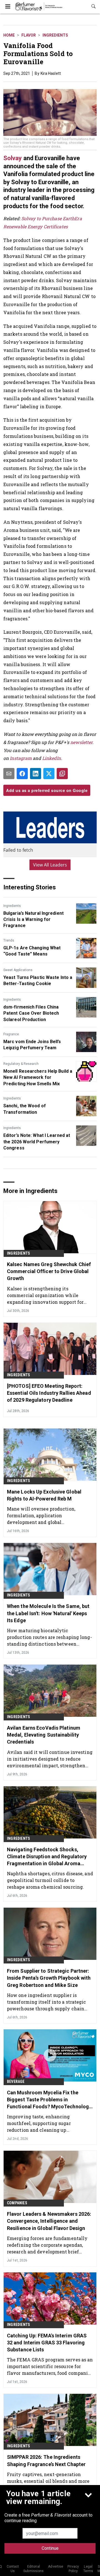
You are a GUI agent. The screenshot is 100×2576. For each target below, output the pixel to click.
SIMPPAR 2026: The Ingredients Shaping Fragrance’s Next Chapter (46, 2460)
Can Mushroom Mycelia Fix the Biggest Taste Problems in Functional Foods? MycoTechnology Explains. (49, 2100)
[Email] (9, 774)
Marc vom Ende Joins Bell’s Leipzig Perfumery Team (32, 1045)
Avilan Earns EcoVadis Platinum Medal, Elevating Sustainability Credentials (44, 1735)
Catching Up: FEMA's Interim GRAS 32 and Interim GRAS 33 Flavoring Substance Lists (47, 2343)
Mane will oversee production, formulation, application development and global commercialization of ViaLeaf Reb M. (49, 1515)
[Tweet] (49, 774)
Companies (17, 2203)
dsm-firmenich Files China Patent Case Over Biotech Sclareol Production (31, 1013)
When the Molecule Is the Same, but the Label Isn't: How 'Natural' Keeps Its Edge (48, 1613)
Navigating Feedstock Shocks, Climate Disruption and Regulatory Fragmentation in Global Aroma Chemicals (47, 1857)
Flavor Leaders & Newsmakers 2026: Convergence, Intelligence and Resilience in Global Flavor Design (49, 2221)
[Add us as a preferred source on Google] (62, 774)
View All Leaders (50, 865)
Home (9, 35)
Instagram (21, 758)
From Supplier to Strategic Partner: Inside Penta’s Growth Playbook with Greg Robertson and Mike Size (49, 1978)
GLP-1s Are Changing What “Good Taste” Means (32, 951)
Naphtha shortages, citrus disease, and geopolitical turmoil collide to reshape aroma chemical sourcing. (50, 1880)
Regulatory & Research (21, 1064)
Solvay (13, 158)
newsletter (81, 742)
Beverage (16, 2082)
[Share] (22, 774)
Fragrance (11, 1034)
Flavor (29, 35)
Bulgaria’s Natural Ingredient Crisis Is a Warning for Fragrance (33, 920)
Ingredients (55, 35)
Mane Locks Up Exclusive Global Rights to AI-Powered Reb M (44, 1495)
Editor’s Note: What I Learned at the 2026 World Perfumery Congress (37, 1142)
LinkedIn (52, 758)
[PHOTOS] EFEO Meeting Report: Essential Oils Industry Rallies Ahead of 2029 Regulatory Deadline (49, 1393)
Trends (9, 940)
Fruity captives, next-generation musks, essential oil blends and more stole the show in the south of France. (49, 2481)
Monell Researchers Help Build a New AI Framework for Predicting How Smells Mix (38, 1077)
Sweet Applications (18, 970)
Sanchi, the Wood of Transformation (25, 1109)
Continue (50, 2548)
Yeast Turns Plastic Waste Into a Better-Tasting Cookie (38, 980)
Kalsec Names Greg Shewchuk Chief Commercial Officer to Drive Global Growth (49, 1271)
